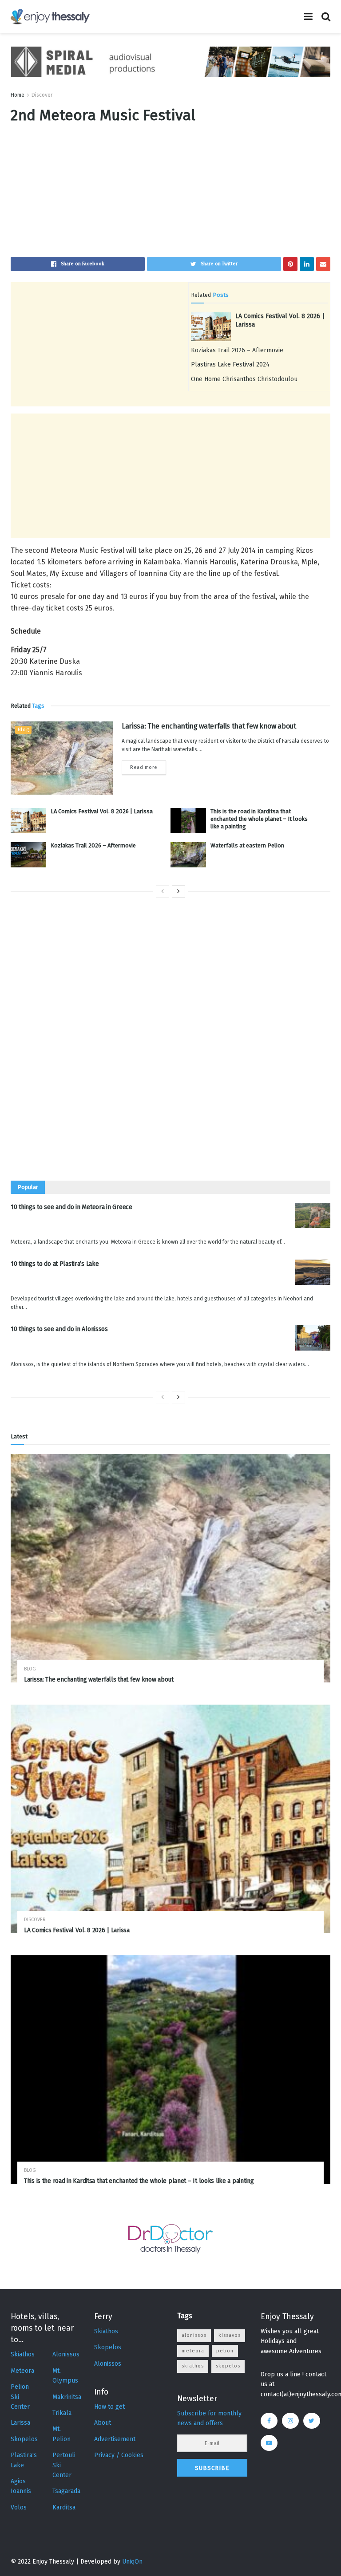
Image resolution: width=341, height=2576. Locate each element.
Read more (144, 767)
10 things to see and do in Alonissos (59, 1329)
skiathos (193, 2366)
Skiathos (23, 2354)
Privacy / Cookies (119, 2455)
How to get (109, 2407)
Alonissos (66, 2354)
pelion (225, 2351)
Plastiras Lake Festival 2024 (230, 364)
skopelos (228, 2366)
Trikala (62, 2413)
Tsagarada (66, 2491)
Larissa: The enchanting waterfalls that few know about (209, 726)
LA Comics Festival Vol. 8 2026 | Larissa (102, 811)
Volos (19, 2507)
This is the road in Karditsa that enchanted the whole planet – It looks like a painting (259, 819)
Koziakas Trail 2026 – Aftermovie (237, 350)
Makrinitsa (67, 2397)
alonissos (194, 2335)
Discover (42, 95)
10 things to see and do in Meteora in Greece (71, 1207)
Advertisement (115, 2439)
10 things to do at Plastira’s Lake (55, 1264)
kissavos (230, 2335)
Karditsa (64, 2507)
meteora (193, 2351)
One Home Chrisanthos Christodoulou (244, 379)
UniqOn (132, 2562)
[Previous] (163, 891)
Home (18, 95)
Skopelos (24, 2439)
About (103, 2423)
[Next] (178, 891)
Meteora (22, 2371)
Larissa (20, 2423)
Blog (24, 730)
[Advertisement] (170, 195)
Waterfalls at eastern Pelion (247, 845)
